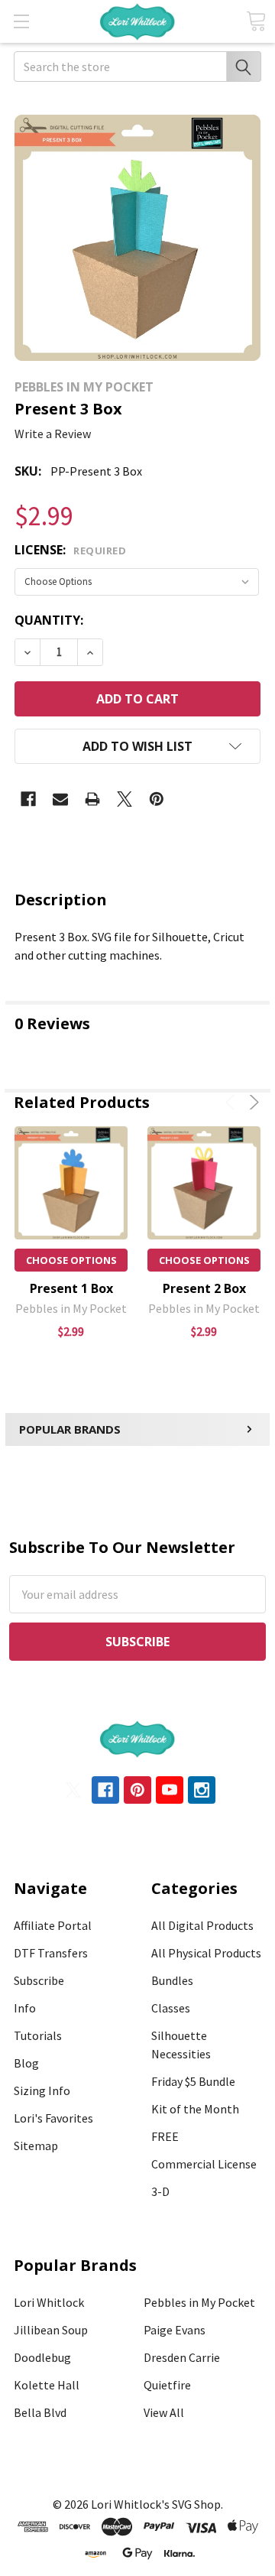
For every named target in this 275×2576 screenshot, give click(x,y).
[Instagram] (202, 1790)
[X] (125, 799)
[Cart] (256, 21)
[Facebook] (28, 799)
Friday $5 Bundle (193, 2081)
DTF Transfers (51, 1953)
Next (252, 1102)
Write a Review (53, 434)
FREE (165, 2136)
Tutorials (38, 2035)
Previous (233, 1102)
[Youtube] (170, 1790)
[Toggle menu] (21, 21)
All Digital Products (202, 1925)
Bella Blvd (40, 2412)
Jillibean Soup (51, 2330)
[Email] (60, 799)
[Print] (92, 799)
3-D (160, 2191)
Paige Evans (175, 2330)
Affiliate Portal (53, 1925)
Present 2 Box (204, 1288)
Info (25, 2008)
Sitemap (36, 2146)
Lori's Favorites (53, 2118)
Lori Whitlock (49, 2302)
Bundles (172, 1980)
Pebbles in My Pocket (199, 2302)
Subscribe (39, 1980)
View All (164, 2412)
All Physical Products (206, 1953)
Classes (171, 2008)
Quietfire (167, 2385)
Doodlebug (42, 2357)
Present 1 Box (71, 1288)
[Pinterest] (157, 799)
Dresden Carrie (182, 2357)
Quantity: (49, 620)
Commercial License (204, 2164)
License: (70, 550)
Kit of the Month (195, 2109)
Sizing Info (42, 2090)
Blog (26, 2063)
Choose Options (71, 1260)
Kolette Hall (47, 2385)
